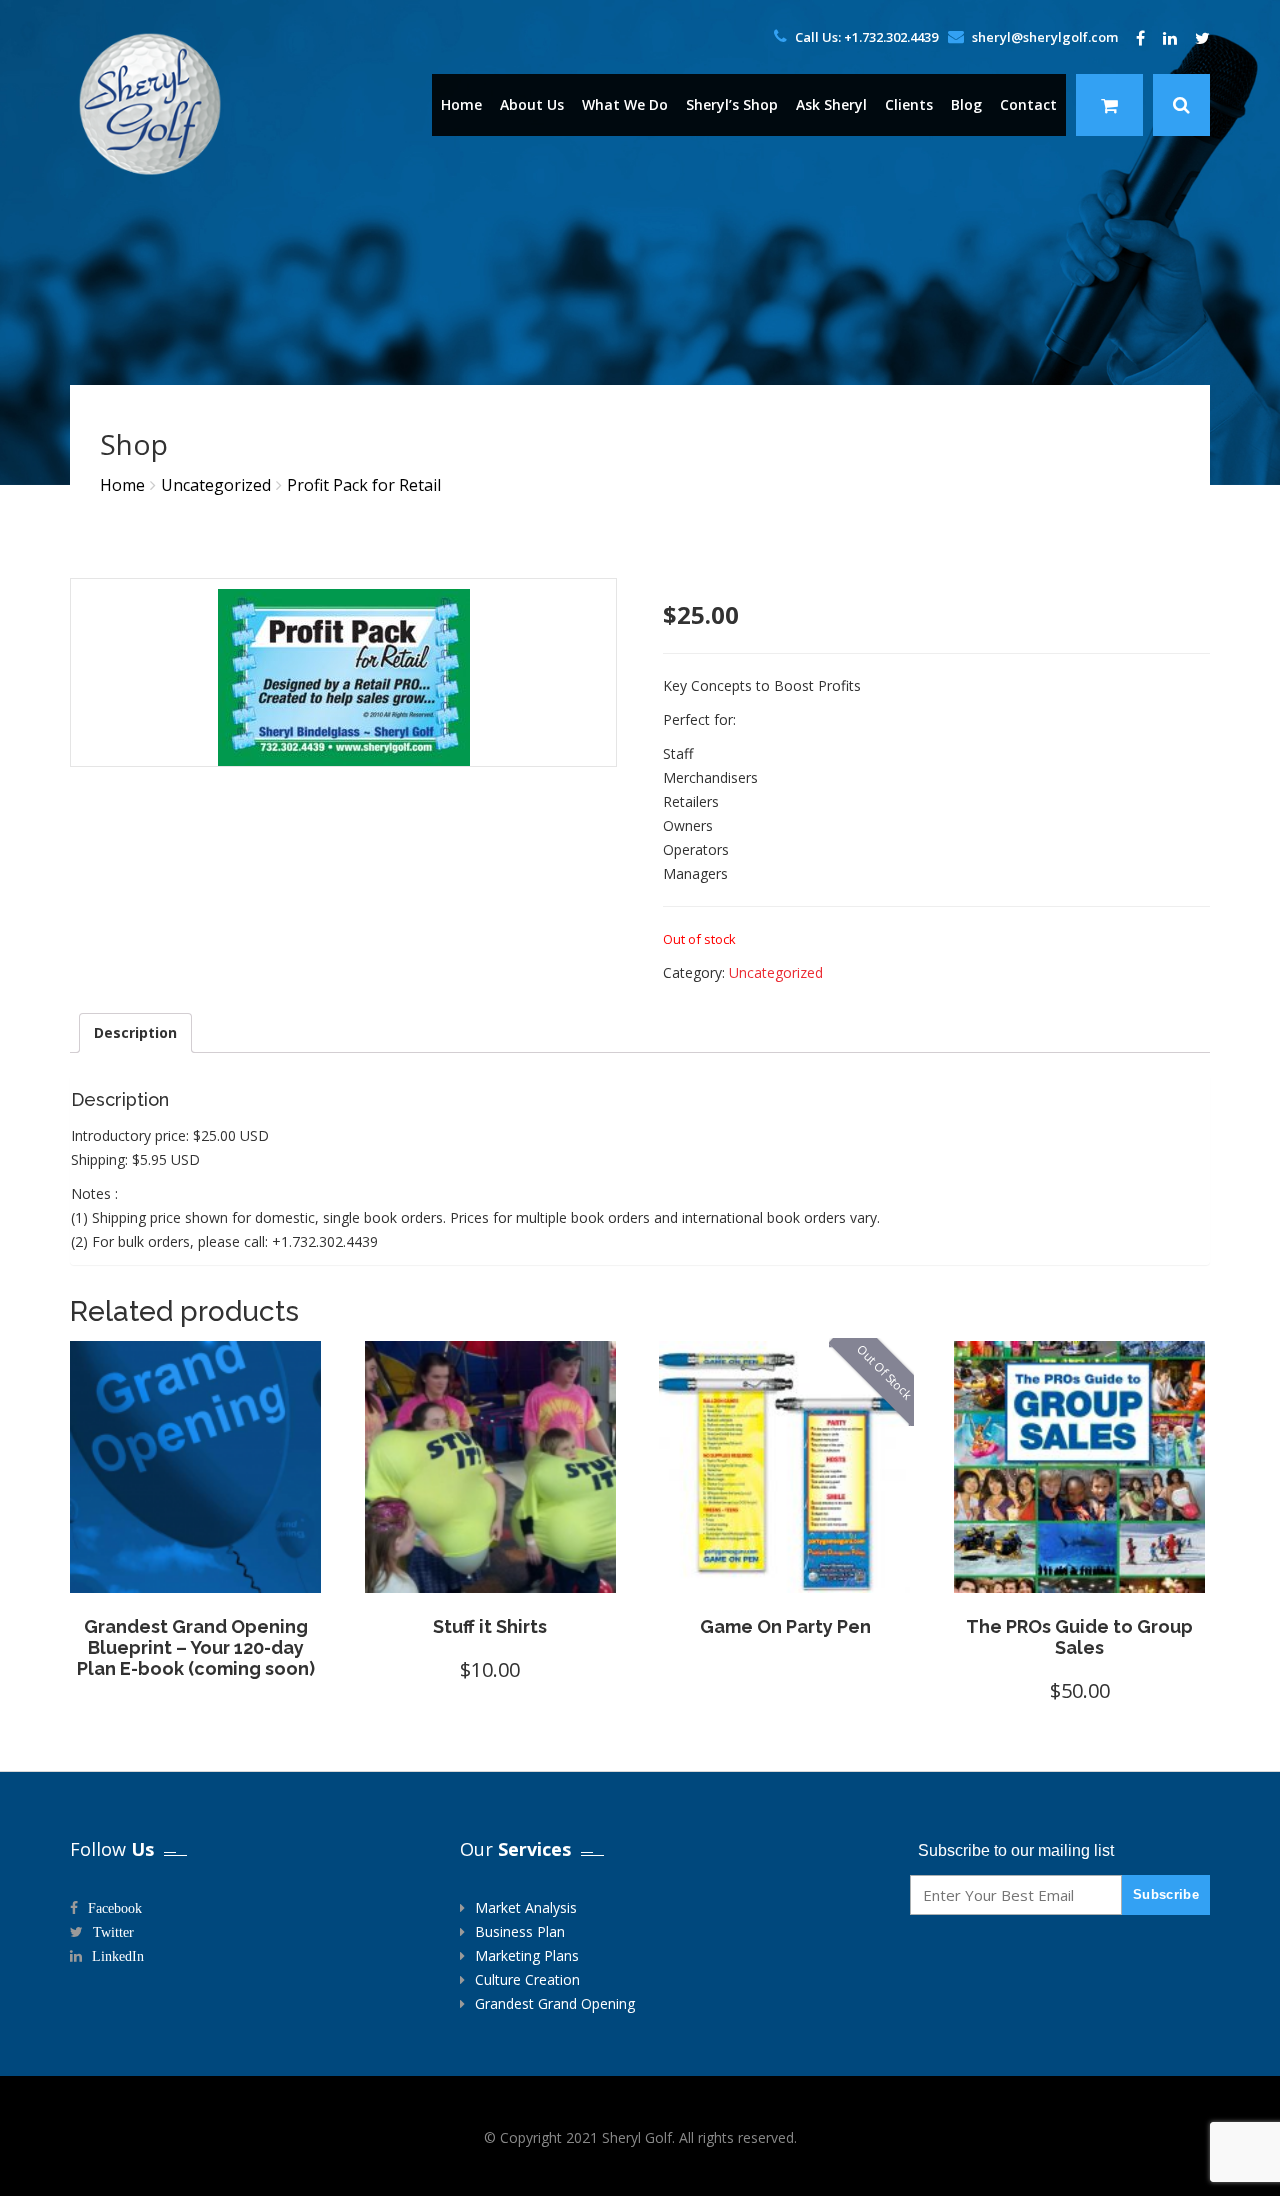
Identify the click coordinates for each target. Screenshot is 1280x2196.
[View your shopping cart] (1109, 105)
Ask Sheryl (831, 104)
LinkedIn (118, 1956)
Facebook (115, 1908)
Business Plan (520, 1931)
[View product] (258, 1573)
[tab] (135, 1033)
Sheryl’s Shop (732, 104)
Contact (1028, 104)
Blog (966, 104)
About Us (532, 104)
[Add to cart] (428, 1573)
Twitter (113, 1932)
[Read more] (133, 1573)
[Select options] (722, 1573)
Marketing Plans (527, 1955)
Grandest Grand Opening (555, 2003)
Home (461, 104)
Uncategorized (216, 485)
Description (135, 1032)
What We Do (625, 104)
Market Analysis (526, 1907)
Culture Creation (527, 1979)
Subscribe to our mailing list (1016, 1850)
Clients (909, 104)
